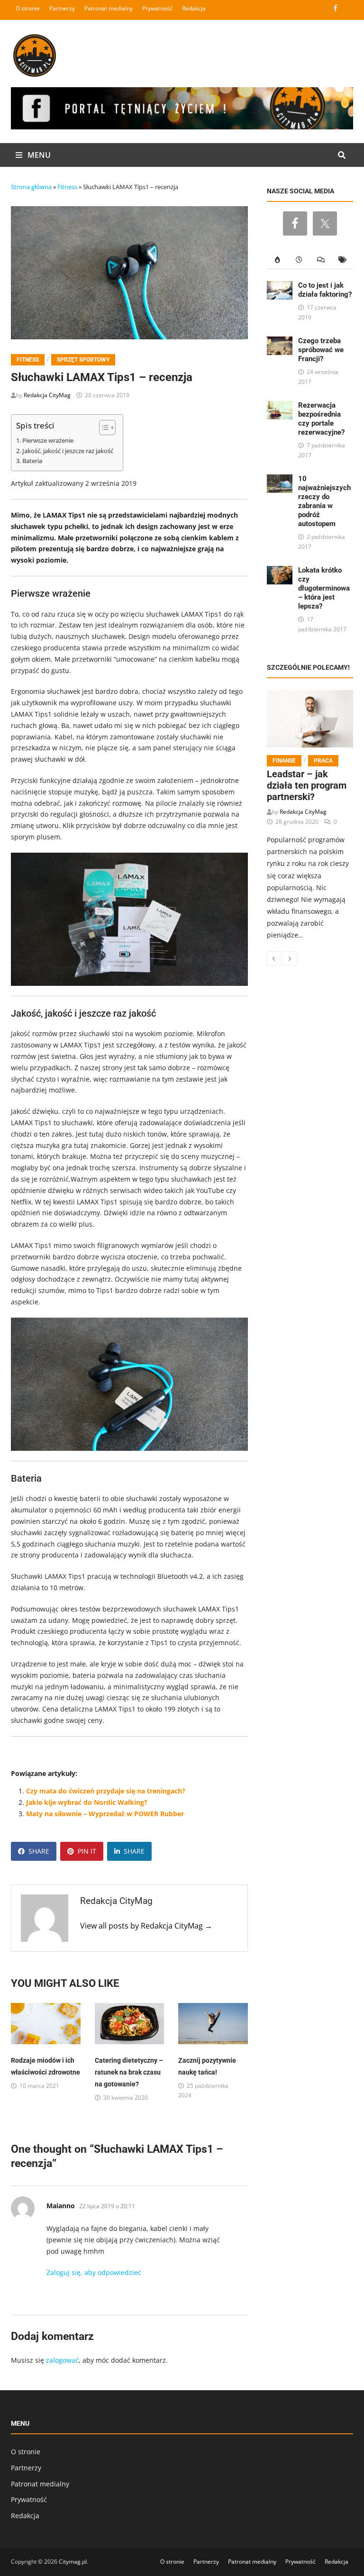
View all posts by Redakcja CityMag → (146, 1926)
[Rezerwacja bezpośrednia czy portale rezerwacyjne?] (280, 406)
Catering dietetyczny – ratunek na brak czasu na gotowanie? (129, 2072)
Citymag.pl (73, 2562)
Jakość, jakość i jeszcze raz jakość (68, 451)
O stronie (28, 8)
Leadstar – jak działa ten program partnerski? (307, 785)
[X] (347, 8)
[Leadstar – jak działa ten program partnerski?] (310, 719)
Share (39, 1851)
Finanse (284, 761)
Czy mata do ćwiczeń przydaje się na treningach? (106, 1791)
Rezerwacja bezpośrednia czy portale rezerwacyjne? (321, 419)
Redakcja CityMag (47, 395)
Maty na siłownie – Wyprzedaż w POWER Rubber (105, 1814)
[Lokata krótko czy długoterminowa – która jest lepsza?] (280, 571)
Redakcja (194, 8)
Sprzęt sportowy (83, 360)
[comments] (321, 260)
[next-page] (290, 958)
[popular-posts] (278, 260)
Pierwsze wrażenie (48, 441)
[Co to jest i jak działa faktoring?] (280, 287)
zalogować (62, 2360)
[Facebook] (336, 8)
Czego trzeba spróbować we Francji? (321, 350)
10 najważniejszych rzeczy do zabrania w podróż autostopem (324, 501)
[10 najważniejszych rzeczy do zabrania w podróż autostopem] (280, 480)
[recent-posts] (299, 260)
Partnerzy (62, 8)
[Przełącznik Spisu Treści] (103, 428)
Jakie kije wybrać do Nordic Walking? (87, 1802)
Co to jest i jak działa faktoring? (325, 290)
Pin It (87, 1851)
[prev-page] (274, 958)
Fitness (67, 187)
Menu (38, 155)
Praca (323, 761)
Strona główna (31, 187)
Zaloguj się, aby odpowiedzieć (94, 2272)
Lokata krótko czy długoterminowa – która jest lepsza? (324, 588)
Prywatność (157, 8)
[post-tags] (342, 260)
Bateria (32, 461)
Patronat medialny (109, 8)
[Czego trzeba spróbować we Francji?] (280, 342)
